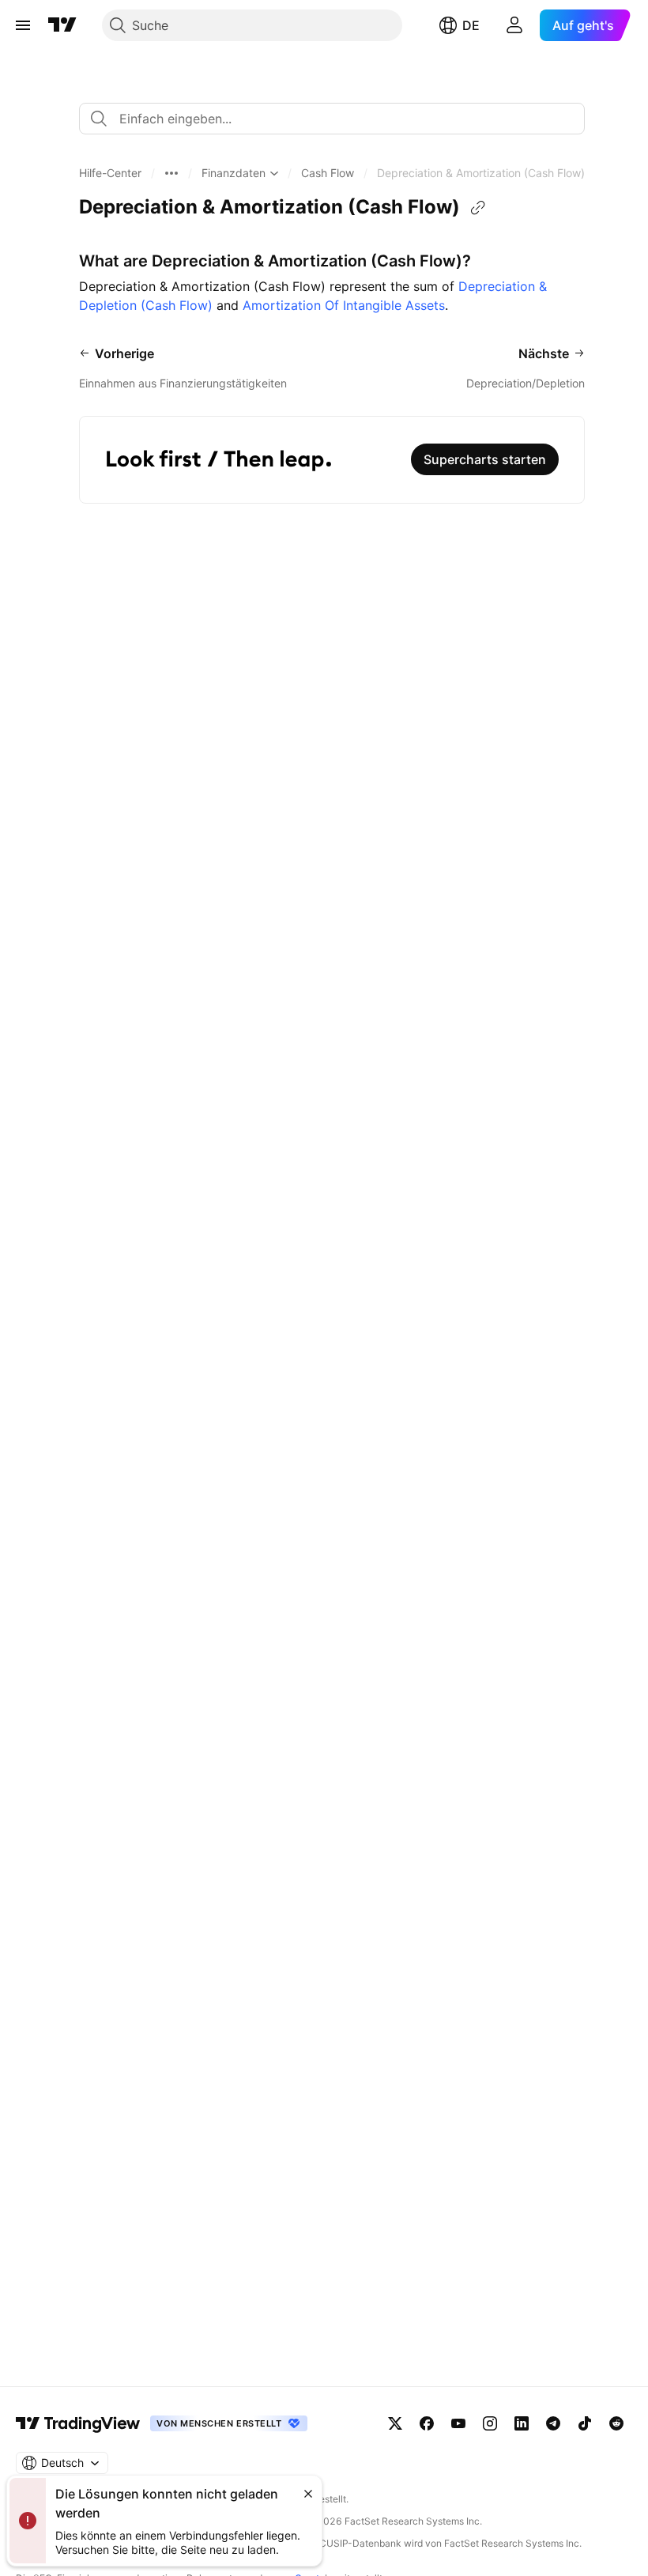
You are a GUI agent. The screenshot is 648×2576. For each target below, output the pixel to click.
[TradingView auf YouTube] (458, 2423)
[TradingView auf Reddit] (616, 2423)
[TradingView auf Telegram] (553, 2423)
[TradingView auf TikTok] (585, 2423)
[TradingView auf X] (395, 2423)
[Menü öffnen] (23, 25)
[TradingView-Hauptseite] (78, 2423)
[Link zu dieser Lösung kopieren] (478, 208)
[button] (110, 173)
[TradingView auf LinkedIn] (522, 2423)
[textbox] (338, 119)
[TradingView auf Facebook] (427, 2423)
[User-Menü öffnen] (514, 25)
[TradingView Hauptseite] (62, 25)
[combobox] (332, 119)
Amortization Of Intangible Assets (344, 305)
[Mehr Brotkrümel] (171, 173)
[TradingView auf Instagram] (490, 2423)
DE (471, 25)
